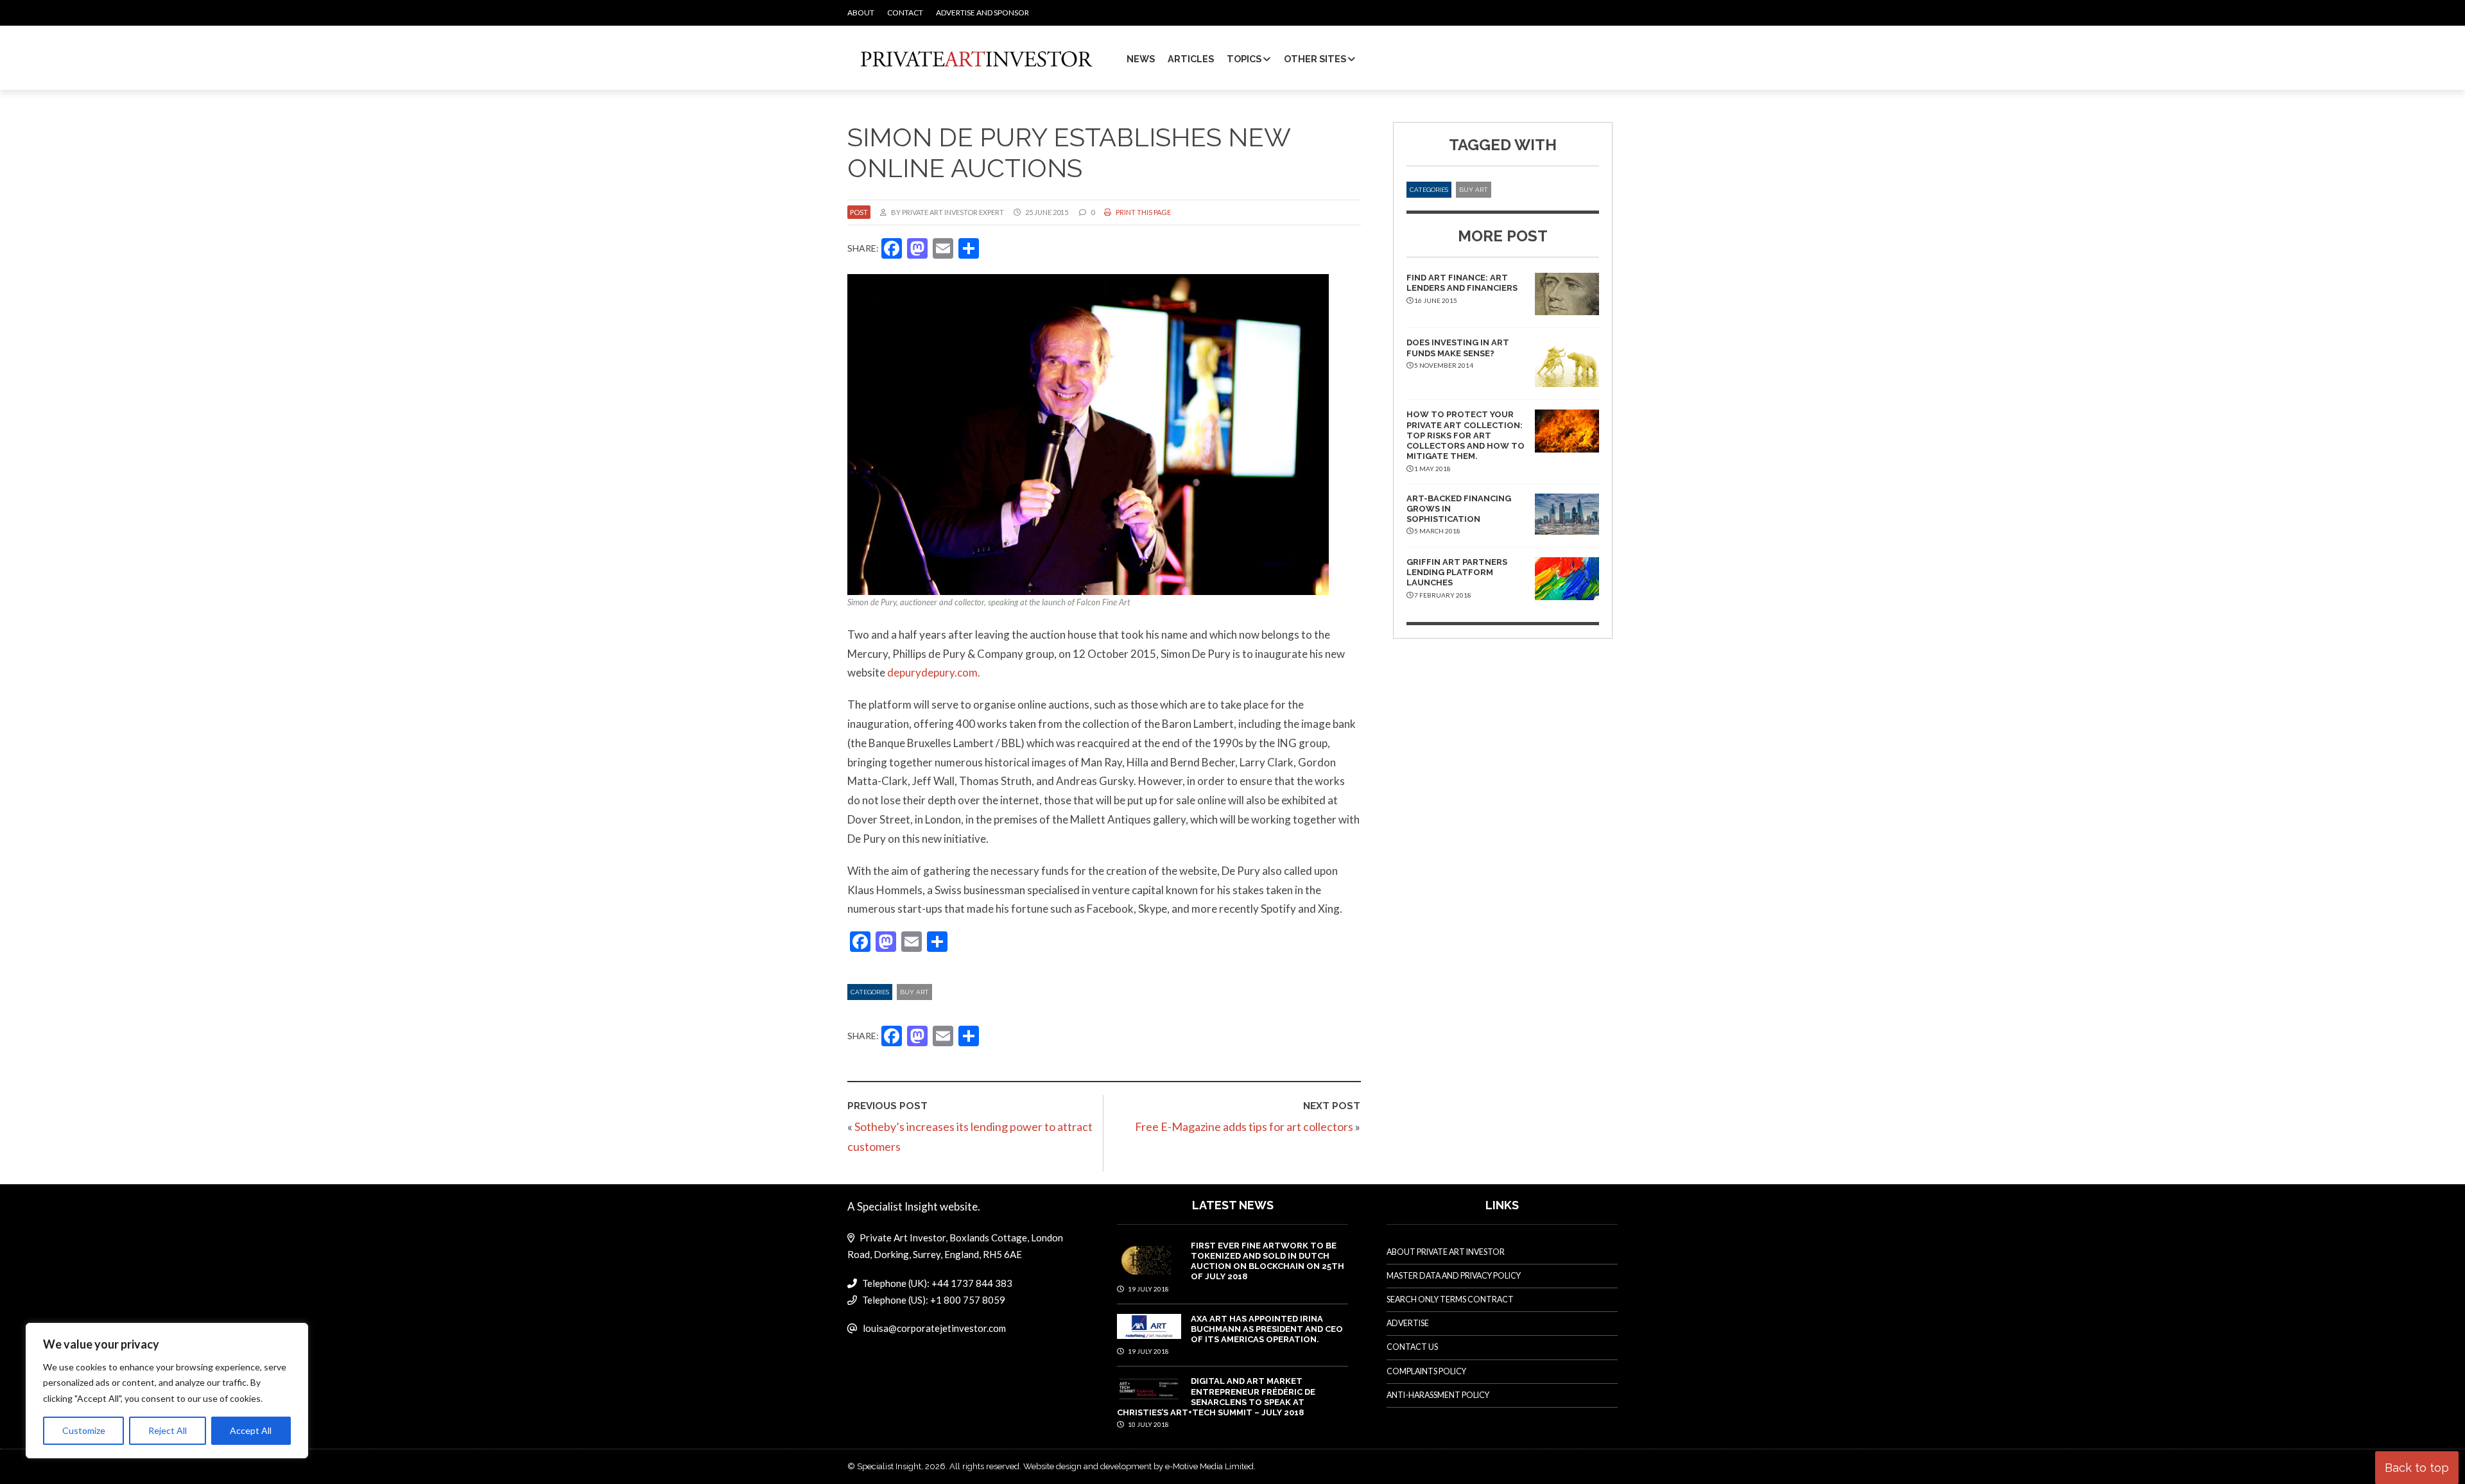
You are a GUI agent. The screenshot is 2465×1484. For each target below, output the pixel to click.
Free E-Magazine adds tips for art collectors (1244, 1126)
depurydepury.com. (934, 672)
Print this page (1143, 212)
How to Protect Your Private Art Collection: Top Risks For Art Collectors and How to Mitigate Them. (1466, 435)
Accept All (251, 1430)
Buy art (914, 992)
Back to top (2417, 1468)
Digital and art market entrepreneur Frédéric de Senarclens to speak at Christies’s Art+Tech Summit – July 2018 (1216, 1397)
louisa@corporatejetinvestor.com (934, 1328)
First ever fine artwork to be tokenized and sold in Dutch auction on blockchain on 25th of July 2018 (1267, 1261)
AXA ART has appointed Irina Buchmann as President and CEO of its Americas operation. (1267, 1329)
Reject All (168, 1430)
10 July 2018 (1148, 1424)
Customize (84, 1430)
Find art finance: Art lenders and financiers (1462, 283)
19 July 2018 (1148, 1289)
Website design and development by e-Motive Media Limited (1138, 1466)
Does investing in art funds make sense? (1458, 348)
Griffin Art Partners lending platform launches (1457, 573)
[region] (167, 1391)
